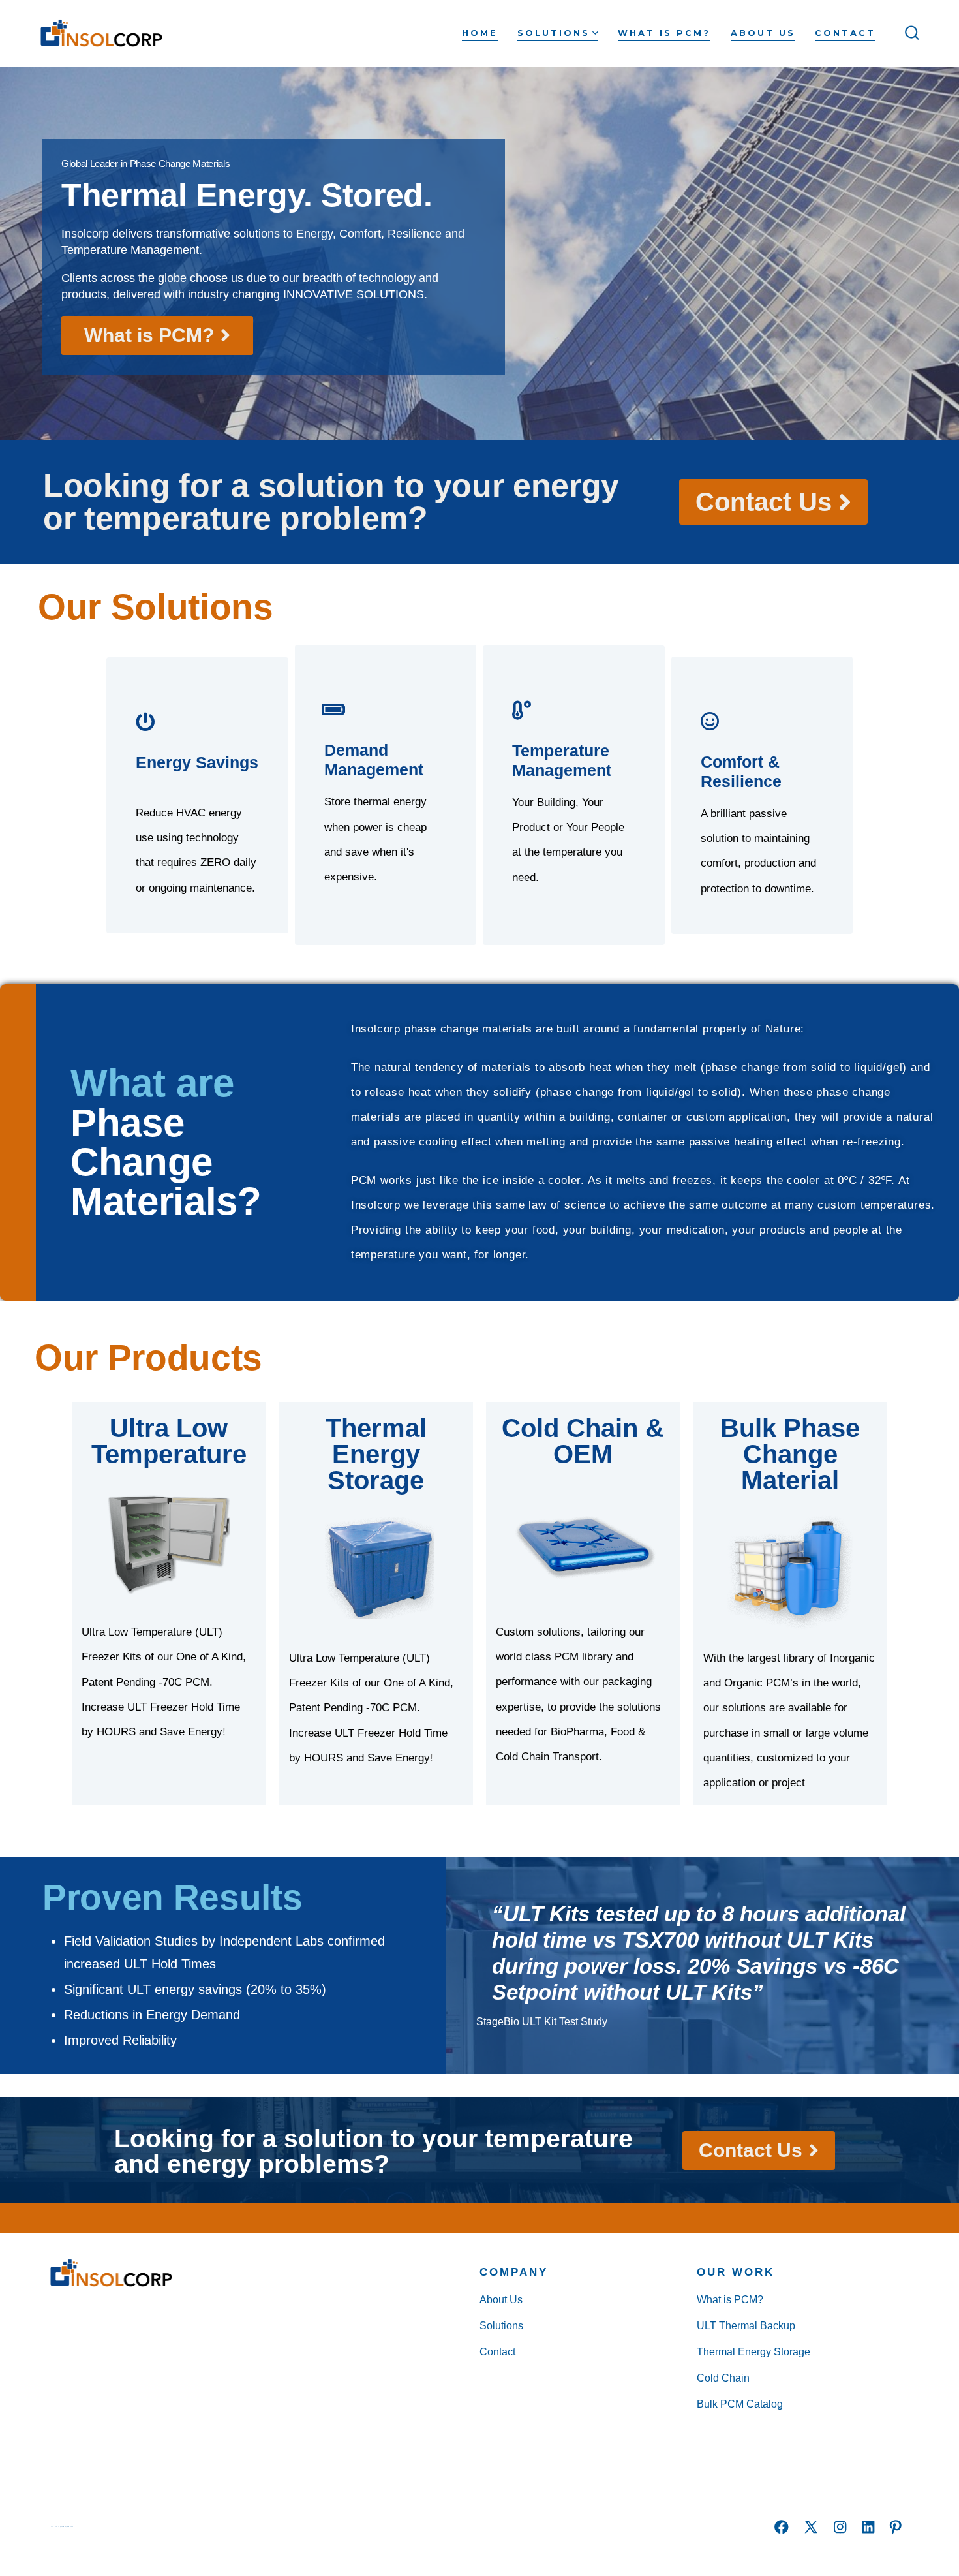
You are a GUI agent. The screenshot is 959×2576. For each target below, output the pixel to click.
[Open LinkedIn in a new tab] (868, 2527)
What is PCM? (664, 33)
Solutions (554, 33)
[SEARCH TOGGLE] (912, 33)
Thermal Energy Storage (753, 2352)
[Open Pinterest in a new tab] (896, 2527)
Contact (845, 33)
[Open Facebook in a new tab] (782, 2527)
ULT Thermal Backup (746, 2326)
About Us (763, 33)
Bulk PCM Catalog (740, 2404)
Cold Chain (723, 2378)
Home (480, 33)
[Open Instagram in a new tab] (840, 2527)
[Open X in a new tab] (811, 2527)
